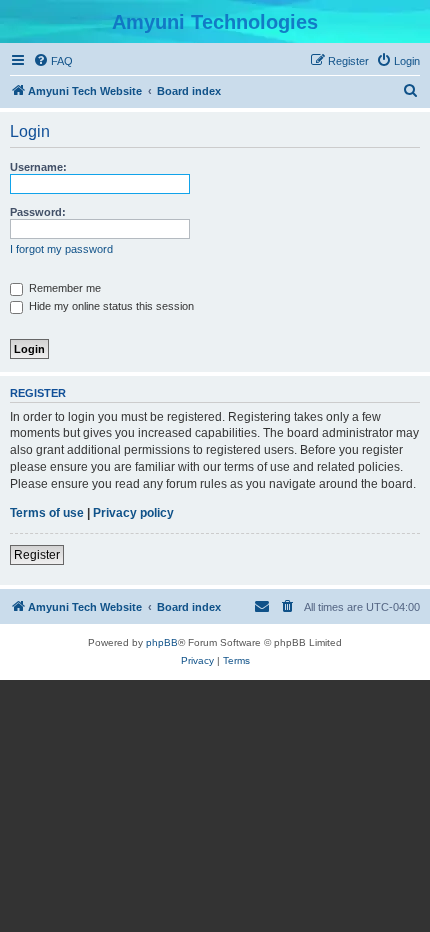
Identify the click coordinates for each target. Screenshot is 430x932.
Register (37, 555)
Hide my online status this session (110, 306)
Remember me (63, 288)
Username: (38, 167)
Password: (38, 212)
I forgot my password (61, 249)
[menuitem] (53, 61)
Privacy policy (133, 513)
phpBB (162, 642)
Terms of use (47, 513)
